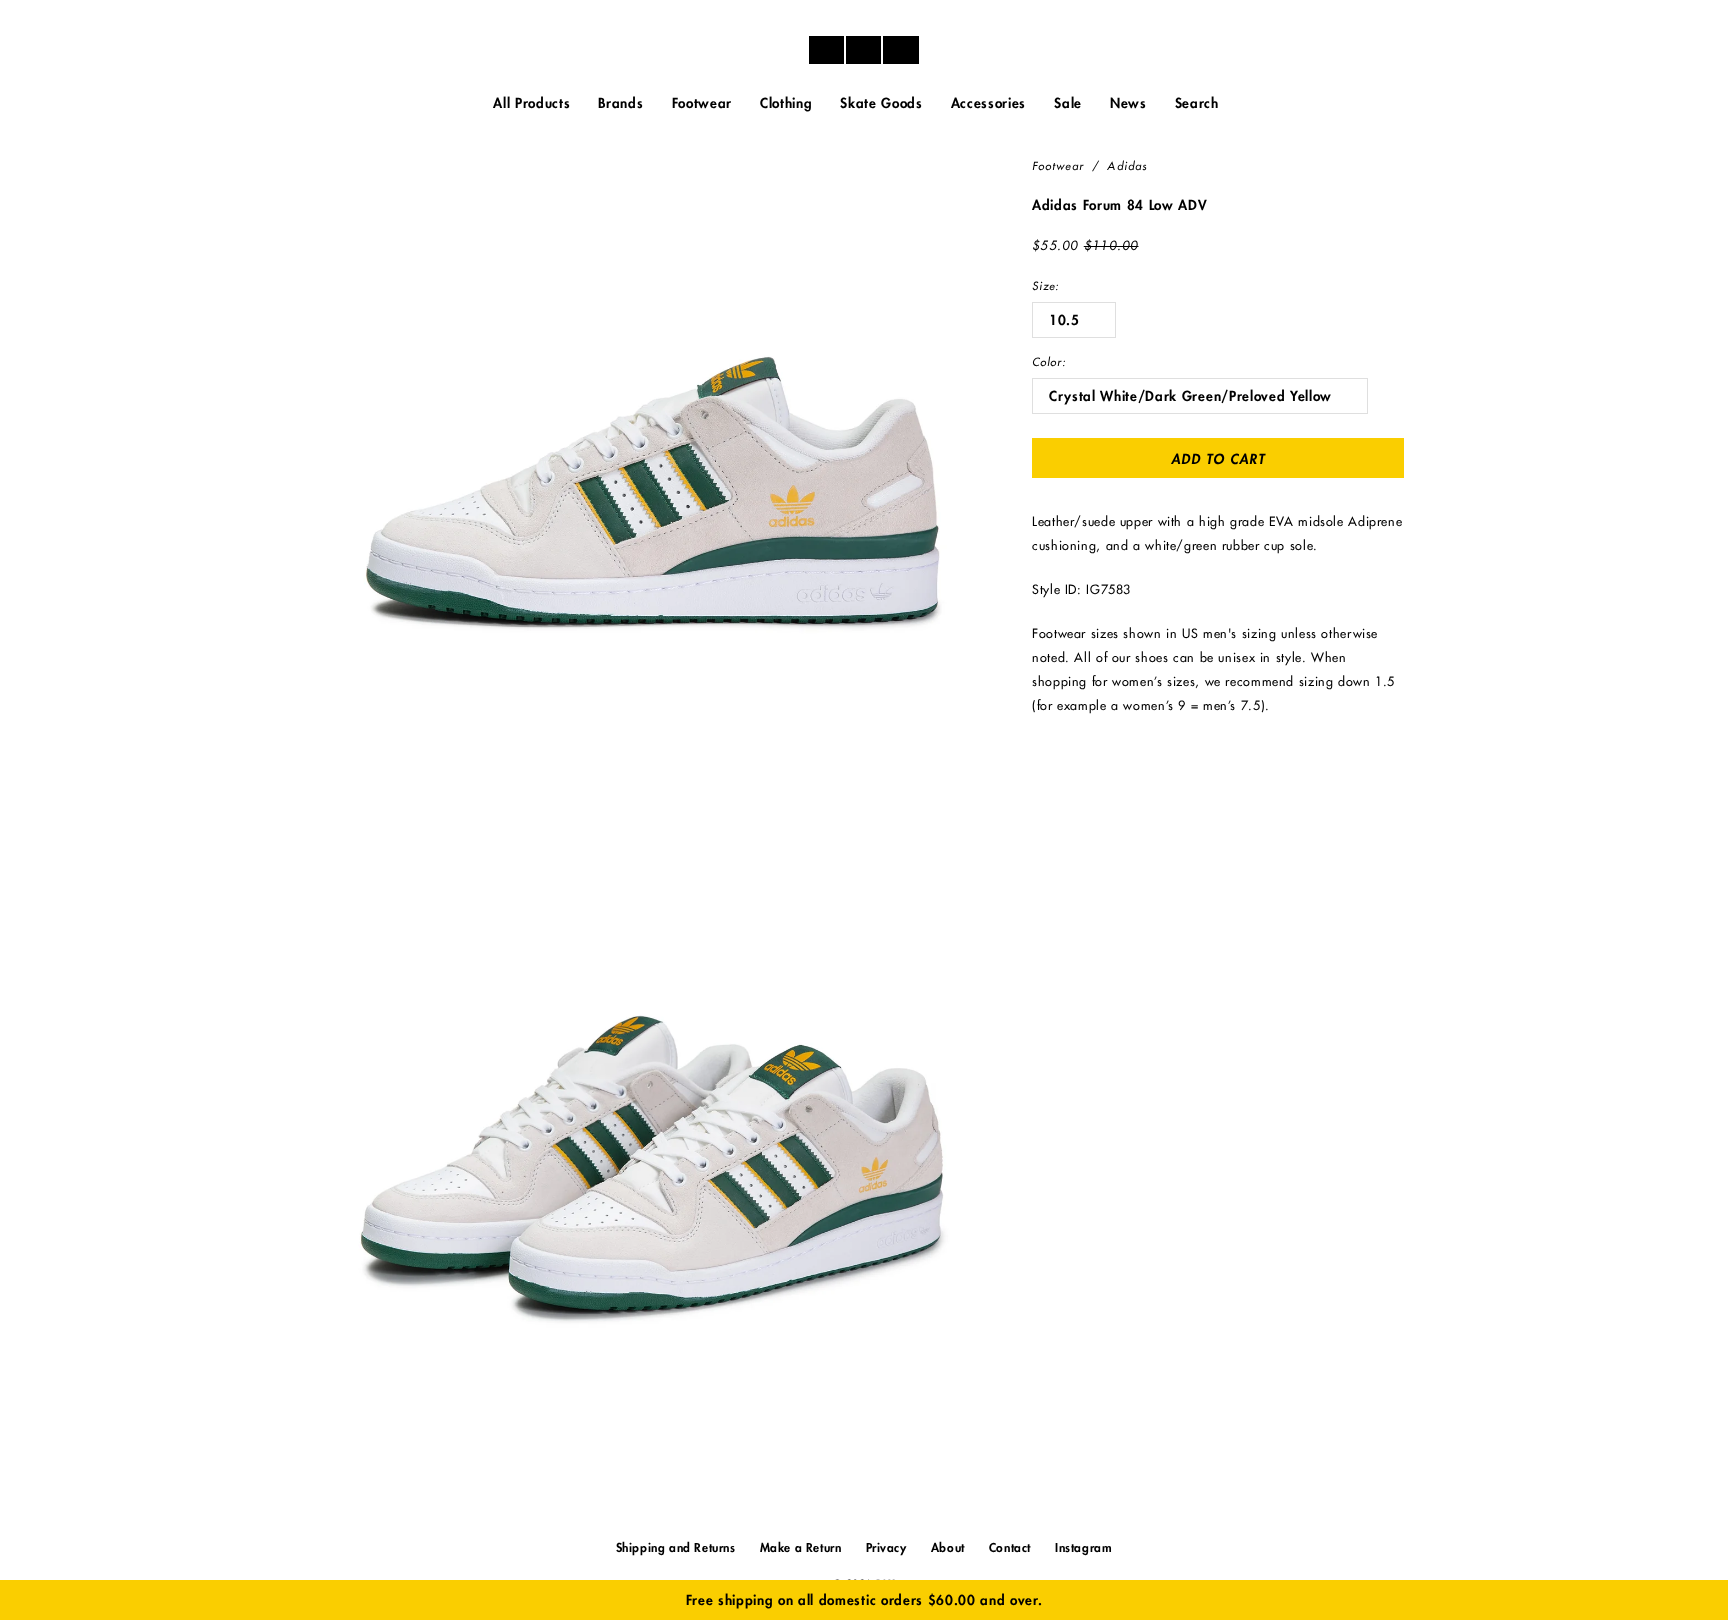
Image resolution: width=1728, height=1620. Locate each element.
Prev (1374, 204)
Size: (1046, 286)
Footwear (1058, 166)
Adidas (1127, 166)
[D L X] (864, 50)
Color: (1049, 362)
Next (1402, 204)
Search (1197, 103)
